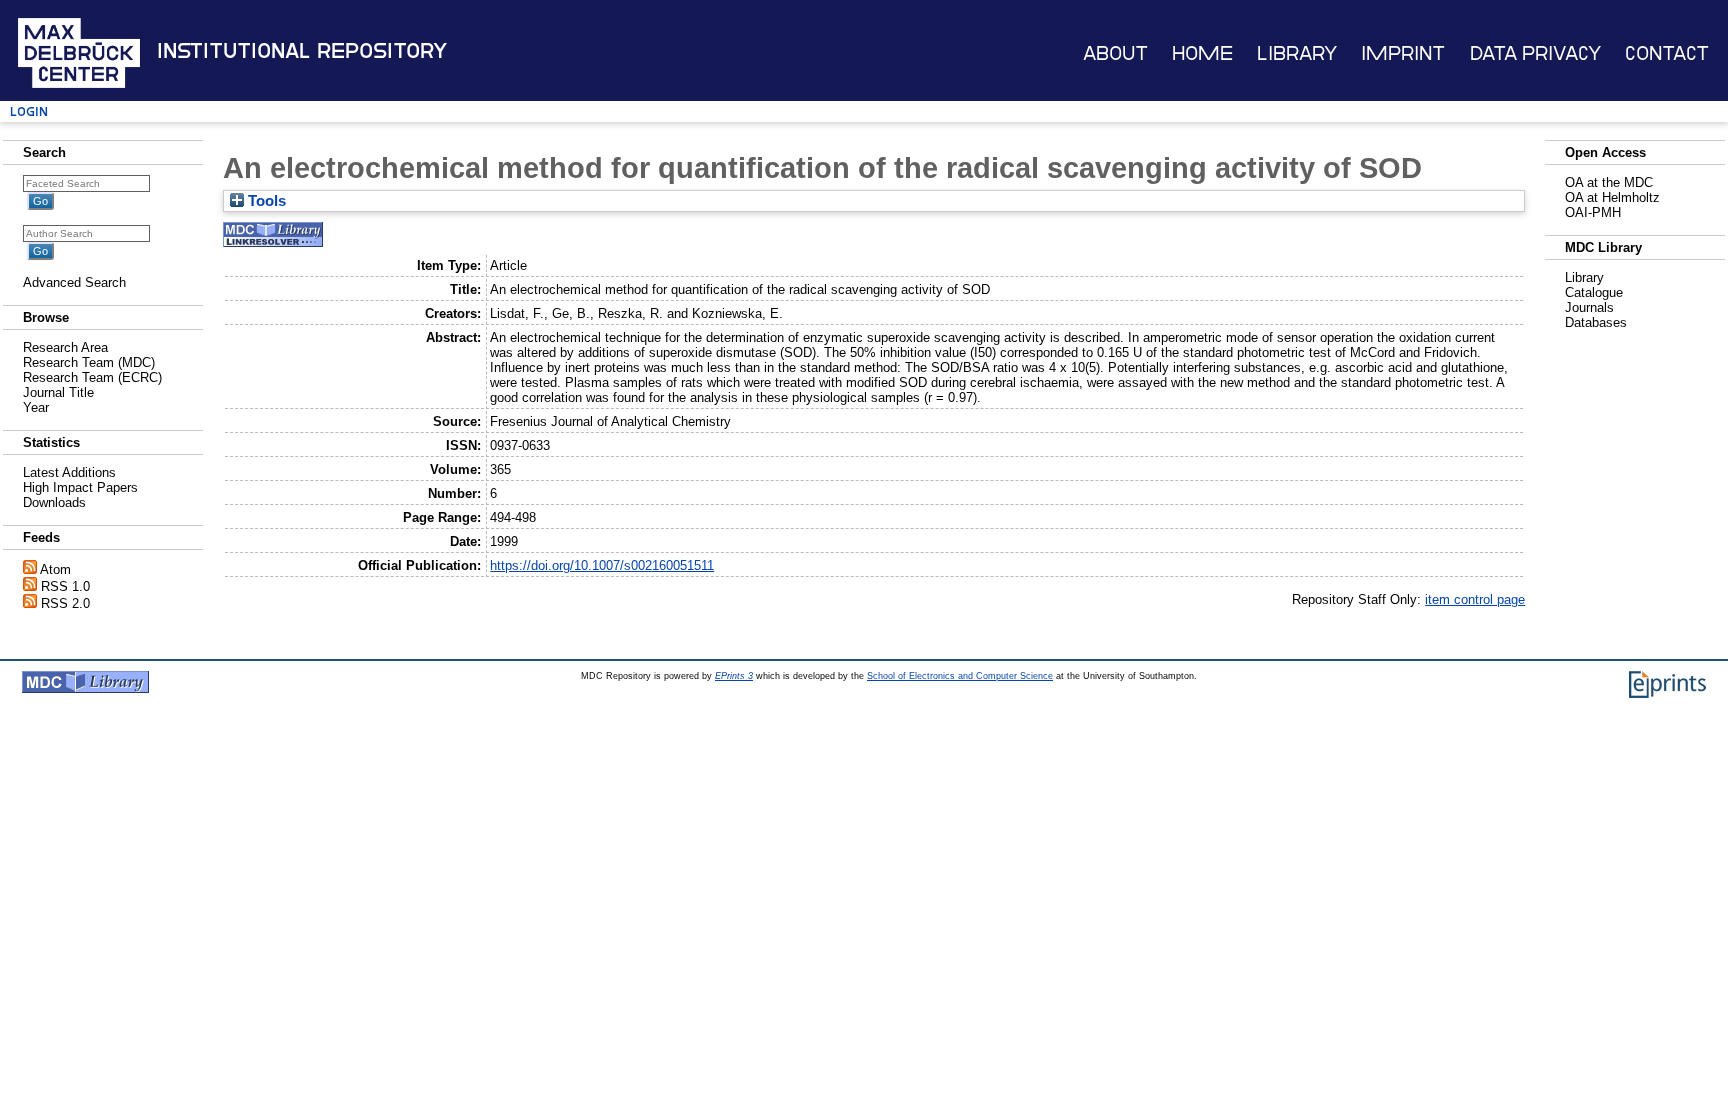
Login (29, 111)
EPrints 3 (734, 676)
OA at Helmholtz (1612, 197)
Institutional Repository (302, 51)
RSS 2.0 (65, 603)
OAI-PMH (1593, 212)
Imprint (1403, 53)
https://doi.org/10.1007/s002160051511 (602, 565)
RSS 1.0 (65, 586)
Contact (1667, 53)
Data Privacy (1535, 53)
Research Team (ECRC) (92, 377)
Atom (55, 569)
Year (36, 407)
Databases (1596, 322)
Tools (265, 201)
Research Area (65, 347)
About (1115, 53)
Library (1297, 53)
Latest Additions (69, 472)
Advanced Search (74, 282)
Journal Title (58, 392)
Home (1202, 53)
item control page (1475, 599)
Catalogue (1594, 292)
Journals (1589, 307)
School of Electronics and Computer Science (960, 676)
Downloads (54, 502)
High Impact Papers (80, 487)
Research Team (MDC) (89, 362)
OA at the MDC (1609, 182)
